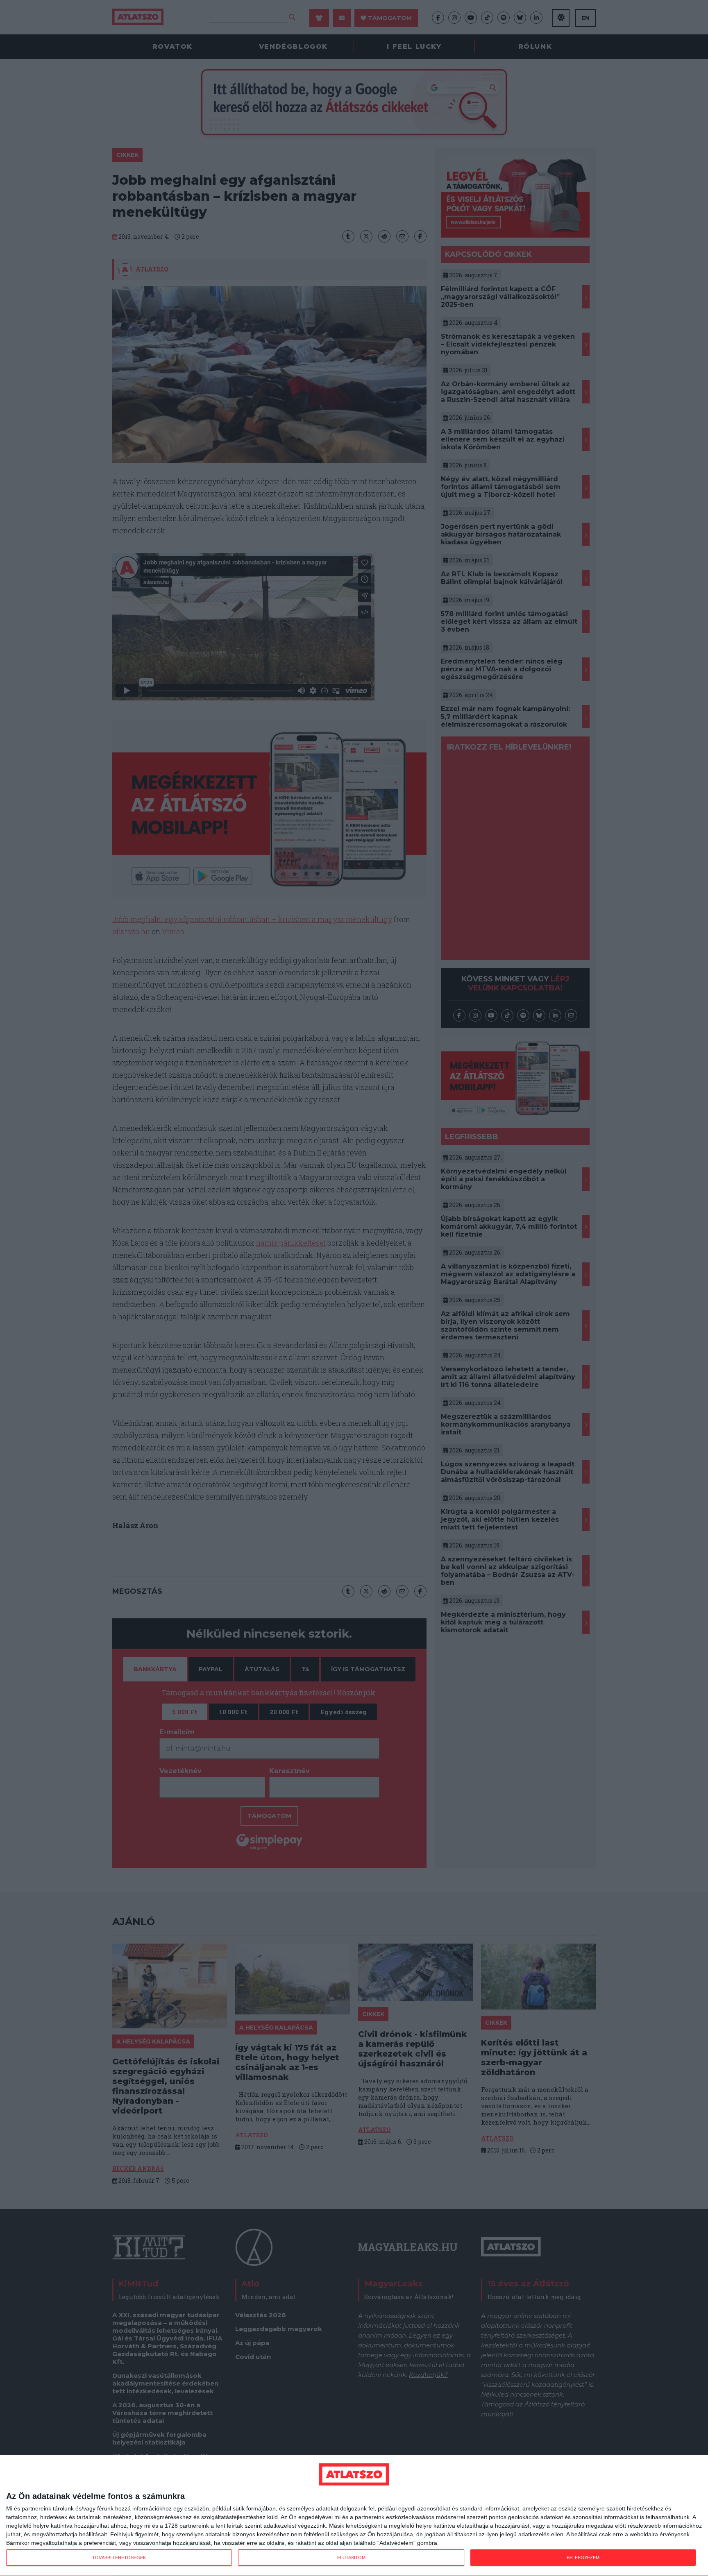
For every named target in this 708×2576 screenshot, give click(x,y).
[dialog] (354, 2516)
